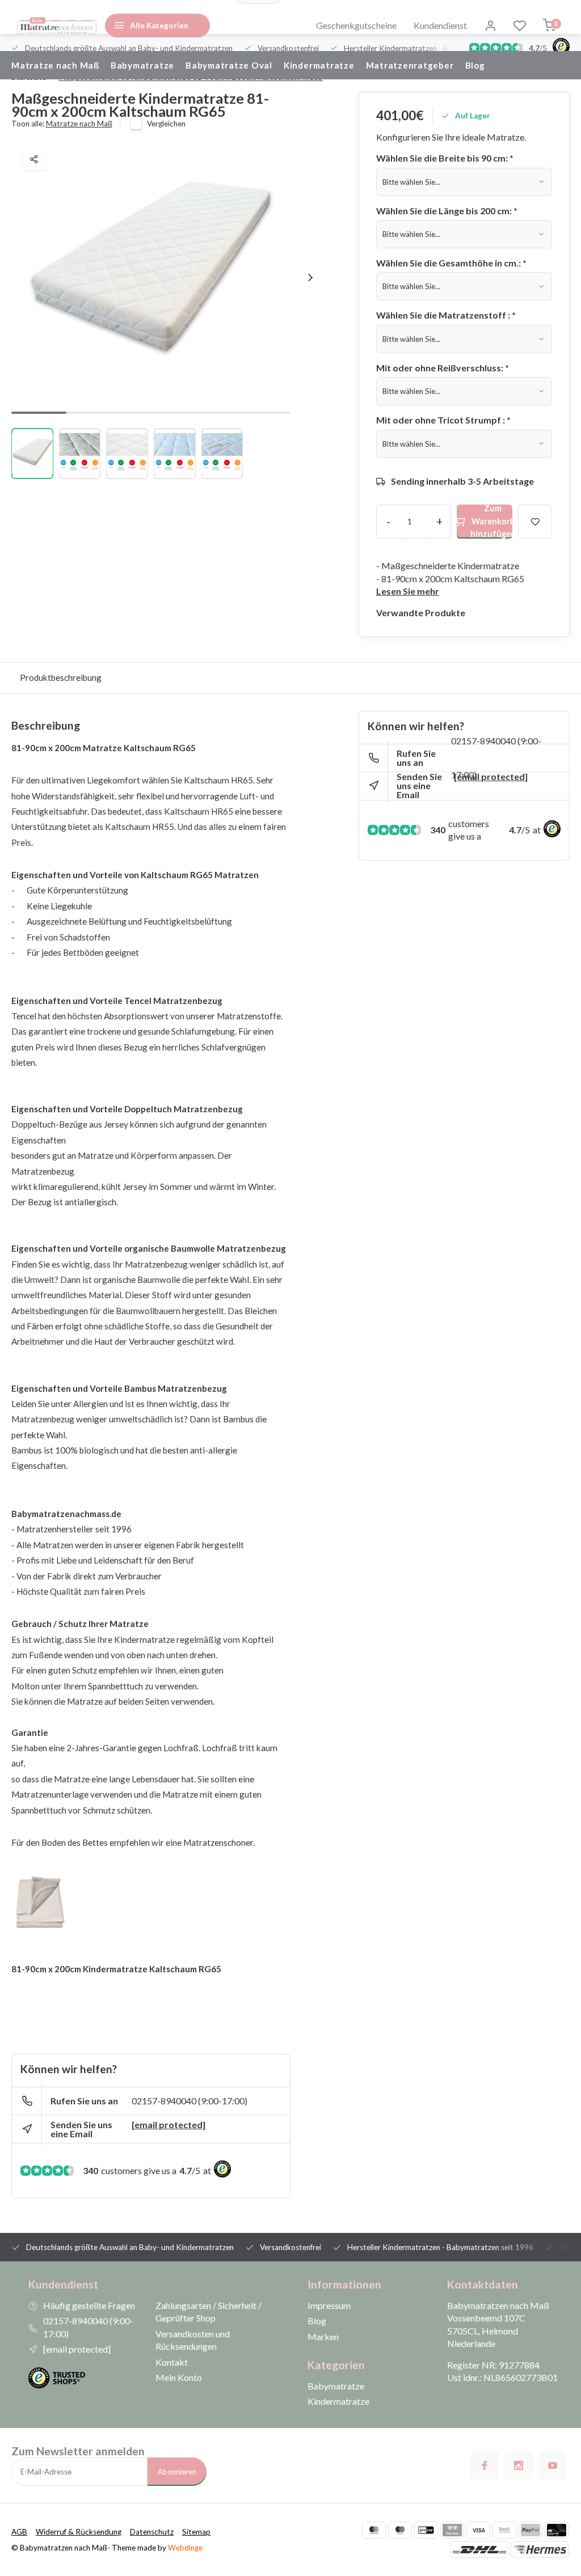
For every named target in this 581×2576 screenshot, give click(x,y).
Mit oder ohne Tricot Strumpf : (443, 420)
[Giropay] (426, 2530)
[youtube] (553, 2465)
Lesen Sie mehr (408, 591)
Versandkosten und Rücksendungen (193, 2340)
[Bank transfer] (504, 2530)
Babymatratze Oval (229, 65)
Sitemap (196, 2532)
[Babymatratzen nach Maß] (57, 26)
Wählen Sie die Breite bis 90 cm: (445, 158)
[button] (310, 278)
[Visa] (478, 2530)
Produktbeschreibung (61, 677)
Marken (323, 2336)
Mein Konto (179, 2377)
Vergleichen (166, 124)
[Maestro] (400, 2530)
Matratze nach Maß (55, 65)
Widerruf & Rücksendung (79, 2532)
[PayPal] (531, 2530)
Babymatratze (142, 65)
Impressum (329, 2305)
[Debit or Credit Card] (557, 2530)
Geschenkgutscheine (356, 25)
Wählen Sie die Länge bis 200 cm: (447, 211)
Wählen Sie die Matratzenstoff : (446, 315)
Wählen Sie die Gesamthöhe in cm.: (451, 263)
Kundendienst (440, 25)
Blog (475, 65)
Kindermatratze (319, 65)
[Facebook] (485, 2465)
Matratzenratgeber (410, 65)
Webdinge (185, 2548)
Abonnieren (177, 2472)
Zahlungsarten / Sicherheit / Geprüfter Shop (209, 2312)
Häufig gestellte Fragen (89, 2305)
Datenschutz (152, 2532)
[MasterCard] (374, 2530)
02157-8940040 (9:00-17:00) (190, 2101)
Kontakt (172, 2362)
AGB (19, 2532)
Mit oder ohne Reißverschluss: (443, 368)
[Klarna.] (452, 2530)
